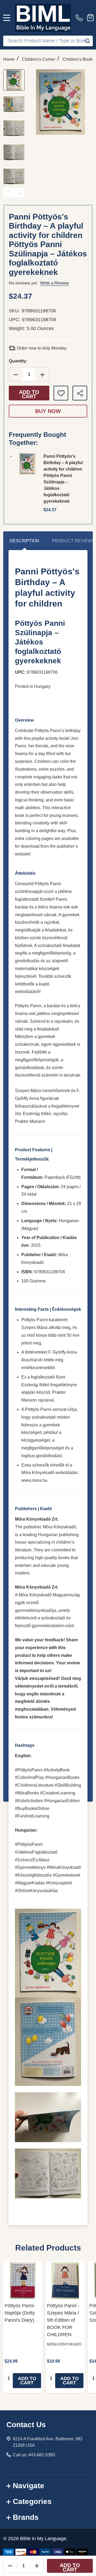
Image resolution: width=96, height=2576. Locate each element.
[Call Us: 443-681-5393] (80, 18)
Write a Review (54, 283)
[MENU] (7, 18)
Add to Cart (29, 394)
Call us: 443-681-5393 (34, 2455)
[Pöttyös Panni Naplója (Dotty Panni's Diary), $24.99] (23, 2281)
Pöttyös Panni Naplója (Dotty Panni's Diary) (20, 2313)
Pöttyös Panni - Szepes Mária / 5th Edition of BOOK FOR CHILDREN (63, 2320)
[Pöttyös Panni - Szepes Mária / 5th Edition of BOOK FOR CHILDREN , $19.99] (65, 2281)
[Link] (43, 18)
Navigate (29, 2486)
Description (24, 541)
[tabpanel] (23, 2327)
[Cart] (90, 18)
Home (9, 59)
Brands (26, 2517)
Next (19, 192)
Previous (9, 192)
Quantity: (18, 361)
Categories (32, 2501)
